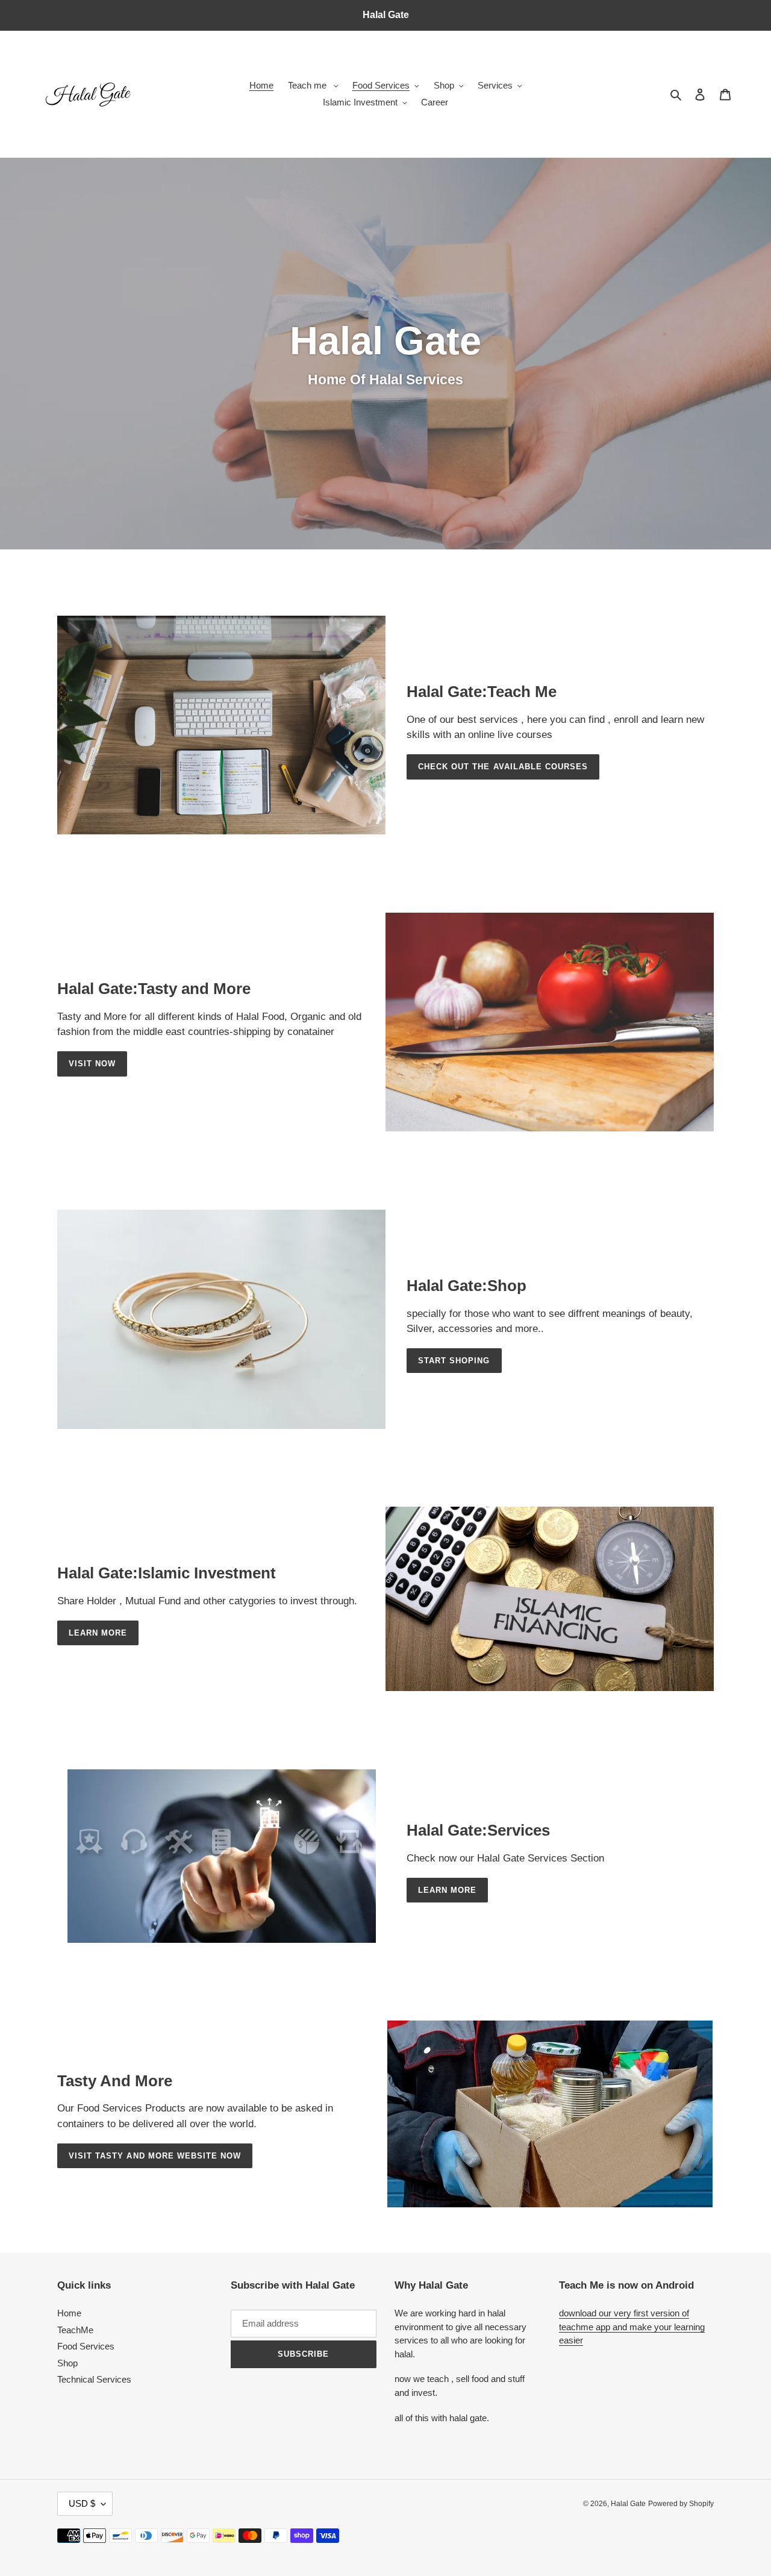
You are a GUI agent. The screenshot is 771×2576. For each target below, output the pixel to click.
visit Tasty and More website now (155, 2156)
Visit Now (92, 1064)
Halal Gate (628, 2504)
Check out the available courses (503, 767)
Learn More (98, 1633)
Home (69, 2313)
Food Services (86, 2346)
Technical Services (94, 2379)
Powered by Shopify (681, 2504)
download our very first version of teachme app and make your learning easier (632, 2327)
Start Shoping (454, 1361)
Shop (67, 2363)
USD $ (82, 2503)
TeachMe (75, 2330)
